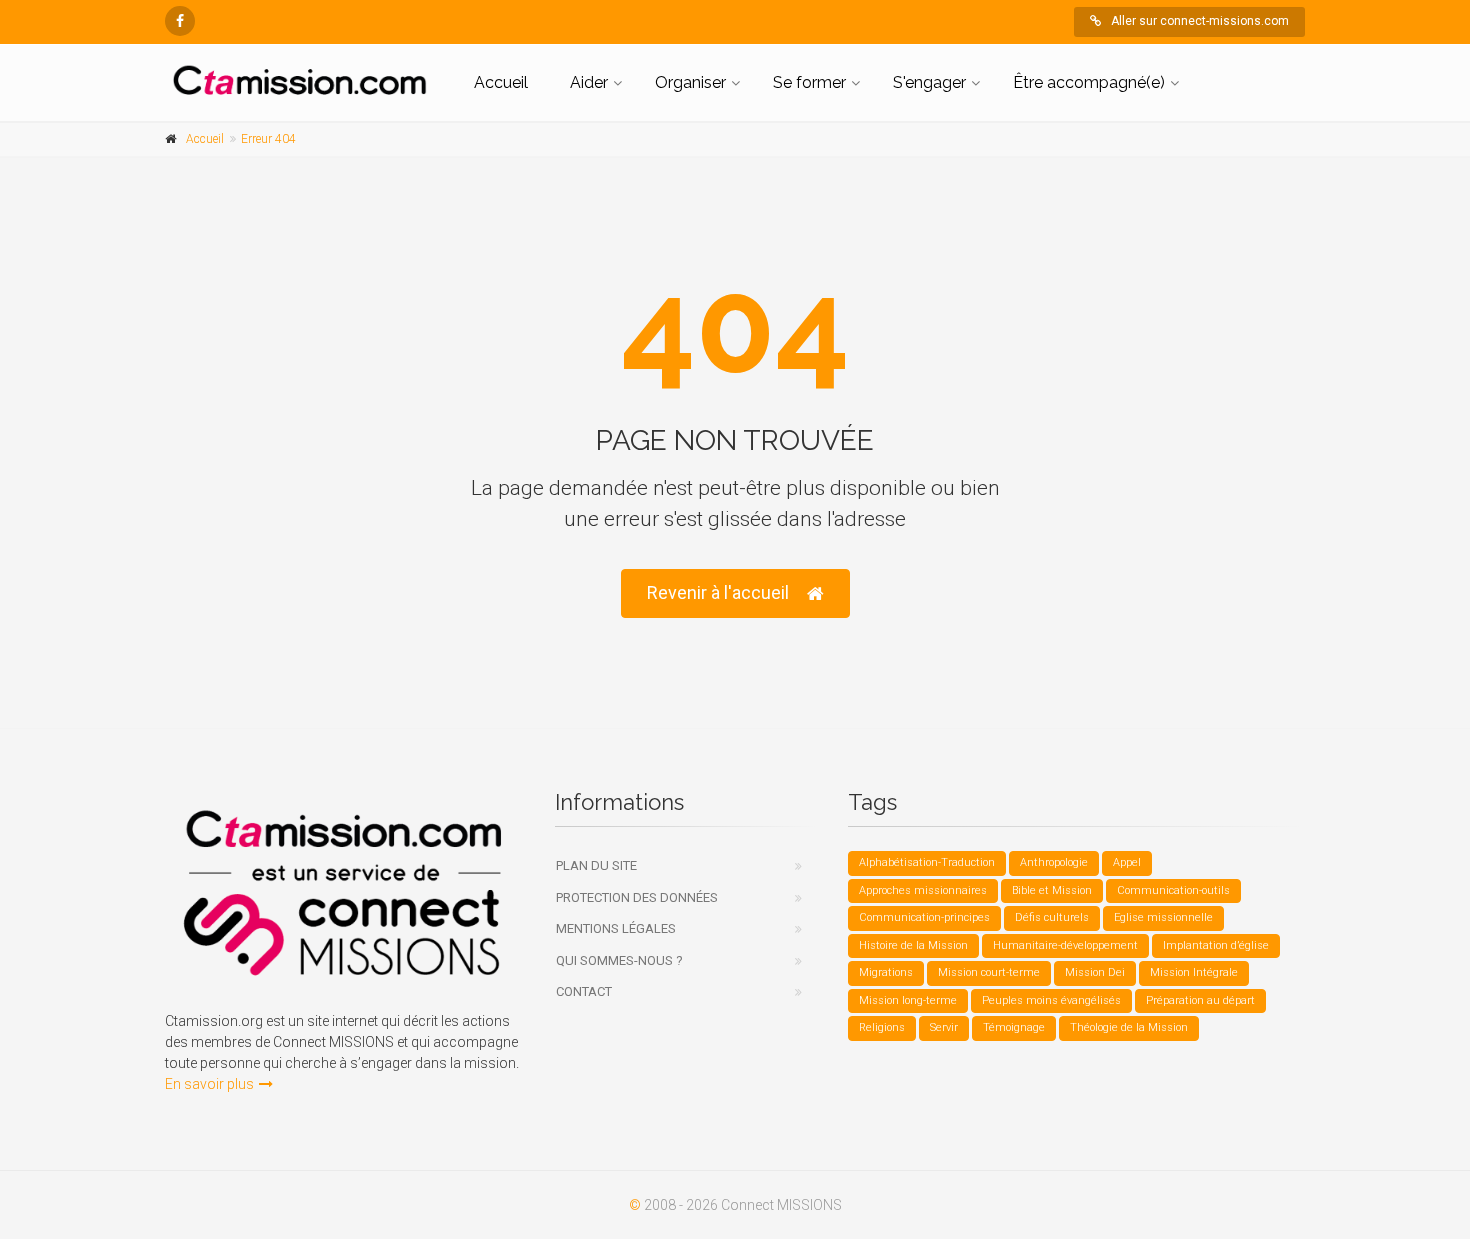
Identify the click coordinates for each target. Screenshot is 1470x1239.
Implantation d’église (1216, 945)
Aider (589, 82)
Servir (944, 1027)
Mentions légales (616, 928)
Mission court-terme (989, 972)
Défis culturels (1052, 917)
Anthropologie (1054, 862)
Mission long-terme (908, 1000)
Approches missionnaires (923, 890)
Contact (584, 991)
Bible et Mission (1052, 890)
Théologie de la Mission (1129, 1027)
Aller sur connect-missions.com (1200, 21)
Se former (809, 82)
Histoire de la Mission (913, 945)
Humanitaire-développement (1065, 945)
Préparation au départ (1200, 1000)
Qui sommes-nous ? (619, 960)
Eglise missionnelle (1163, 917)
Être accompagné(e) (1089, 82)
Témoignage (1014, 1027)
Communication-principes (924, 917)
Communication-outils (1173, 890)
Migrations (886, 972)
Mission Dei (1095, 972)
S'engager (929, 82)
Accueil (501, 82)
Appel (1127, 862)
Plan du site (596, 865)
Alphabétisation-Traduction (927, 862)
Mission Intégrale (1194, 972)
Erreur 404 (268, 139)
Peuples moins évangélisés (1051, 1000)
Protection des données (637, 897)
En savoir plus (209, 1084)
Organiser (690, 82)
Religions (882, 1027)
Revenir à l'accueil (718, 592)
